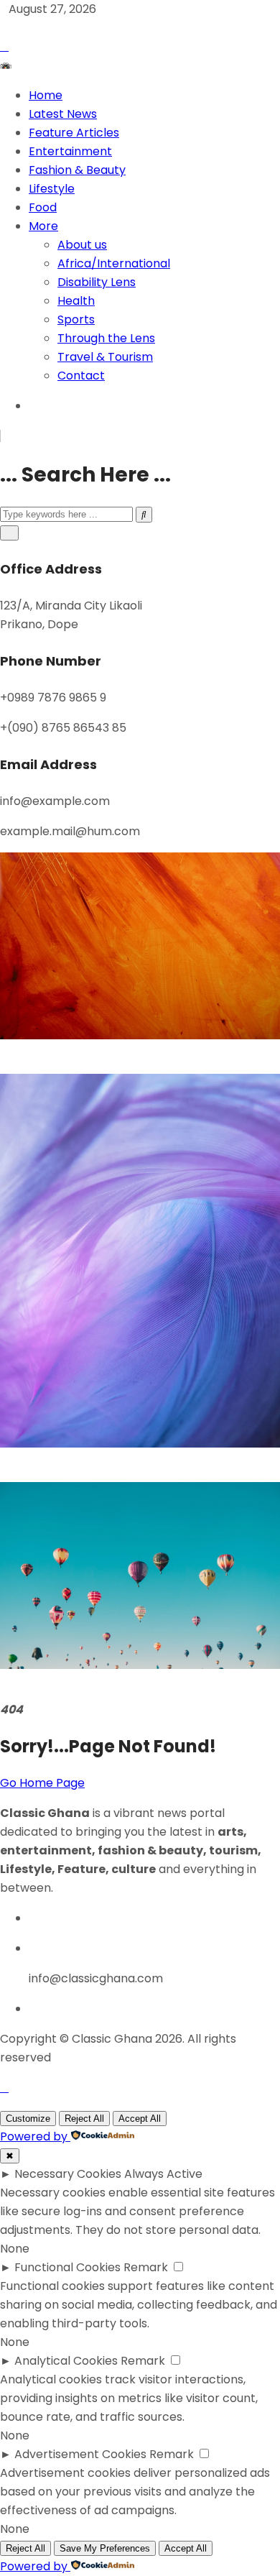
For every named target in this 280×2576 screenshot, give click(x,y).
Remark (146, 2267)
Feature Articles (74, 133)
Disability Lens (97, 282)
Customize (28, 2119)
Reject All (84, 2119)
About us (82, 245)
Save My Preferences (105, 2548)
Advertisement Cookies (80, 2454)
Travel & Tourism (105, 357)
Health (76, 301)
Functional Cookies (67, 2267)
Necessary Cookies (68, 2174)
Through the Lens (106, 338)
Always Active (163, 2174)
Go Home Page (42, 1783)
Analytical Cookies (66, 2361)
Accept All (140, 2119)
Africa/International (114, 263)
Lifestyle (52, 189)
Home (46, 95)
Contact (81, 376)
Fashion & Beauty (77, 170)
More (43, 226)
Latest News (63, 114)
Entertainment (70, 151)
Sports (76, 319)
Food (43, 207)
